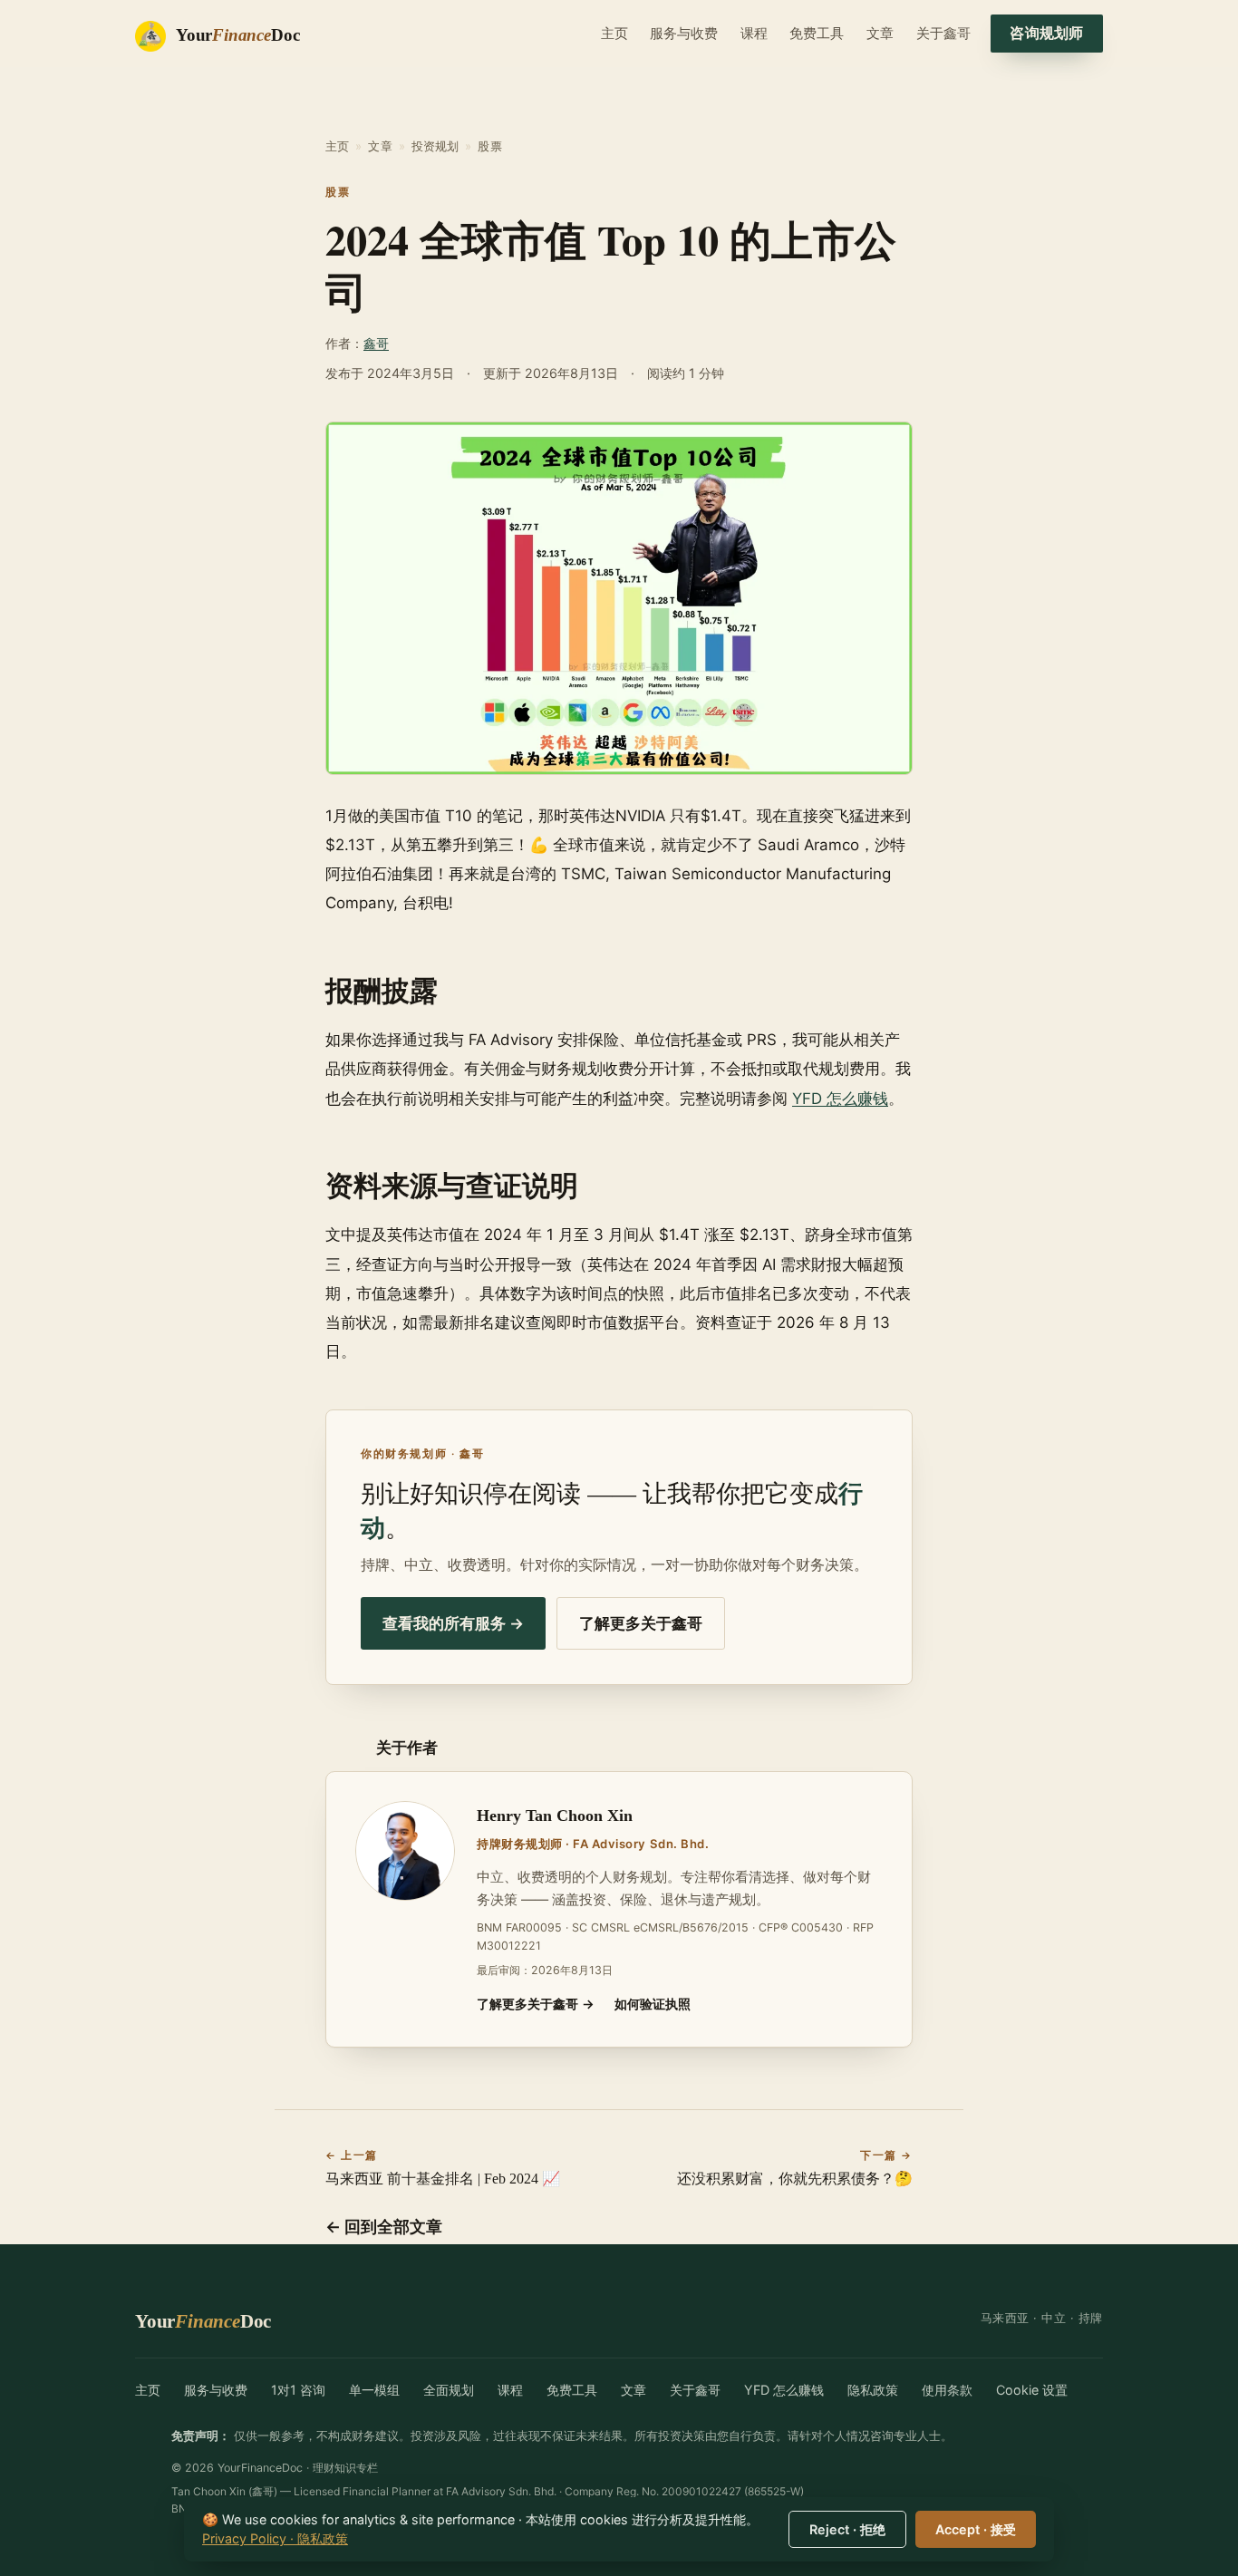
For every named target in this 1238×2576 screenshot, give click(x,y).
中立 (1054, 2318)
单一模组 (374, 2390)
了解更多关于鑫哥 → (536, 2004)
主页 (614, 33)
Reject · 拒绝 (847, 2529)
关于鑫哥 (943, 33)
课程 (754, 33)
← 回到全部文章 (384, 2227)
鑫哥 (376, 343)
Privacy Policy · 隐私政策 (275, 2538)
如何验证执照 (653, 2004)
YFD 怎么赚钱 (840, 1099)
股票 (489, 146)
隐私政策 (873, 2390)
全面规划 (449, 2390)
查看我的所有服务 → (453, 1623)
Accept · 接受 (976, 2529)
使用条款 (947, 2390)
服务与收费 (684, 33)
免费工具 (817, 33)
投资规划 (435, 146)
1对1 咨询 (298, 2390)
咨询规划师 (1046, 33)
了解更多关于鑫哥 (641, 1623)
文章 (880, 33)
